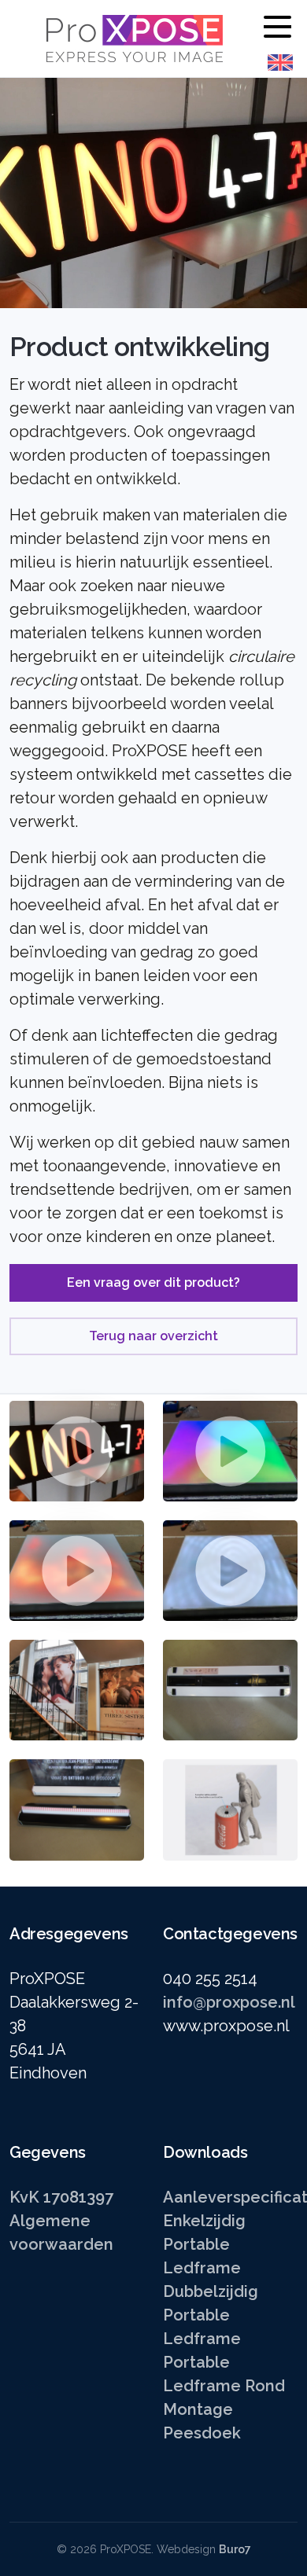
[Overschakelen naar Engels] (280, 62)
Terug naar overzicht (153, 1336)
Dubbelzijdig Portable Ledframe (211, 2315)
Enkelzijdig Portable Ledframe (204, 2244)
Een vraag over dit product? (153, 1282)
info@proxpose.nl (229, 2002)
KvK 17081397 (61, 2197)
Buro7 (235, 2549)
